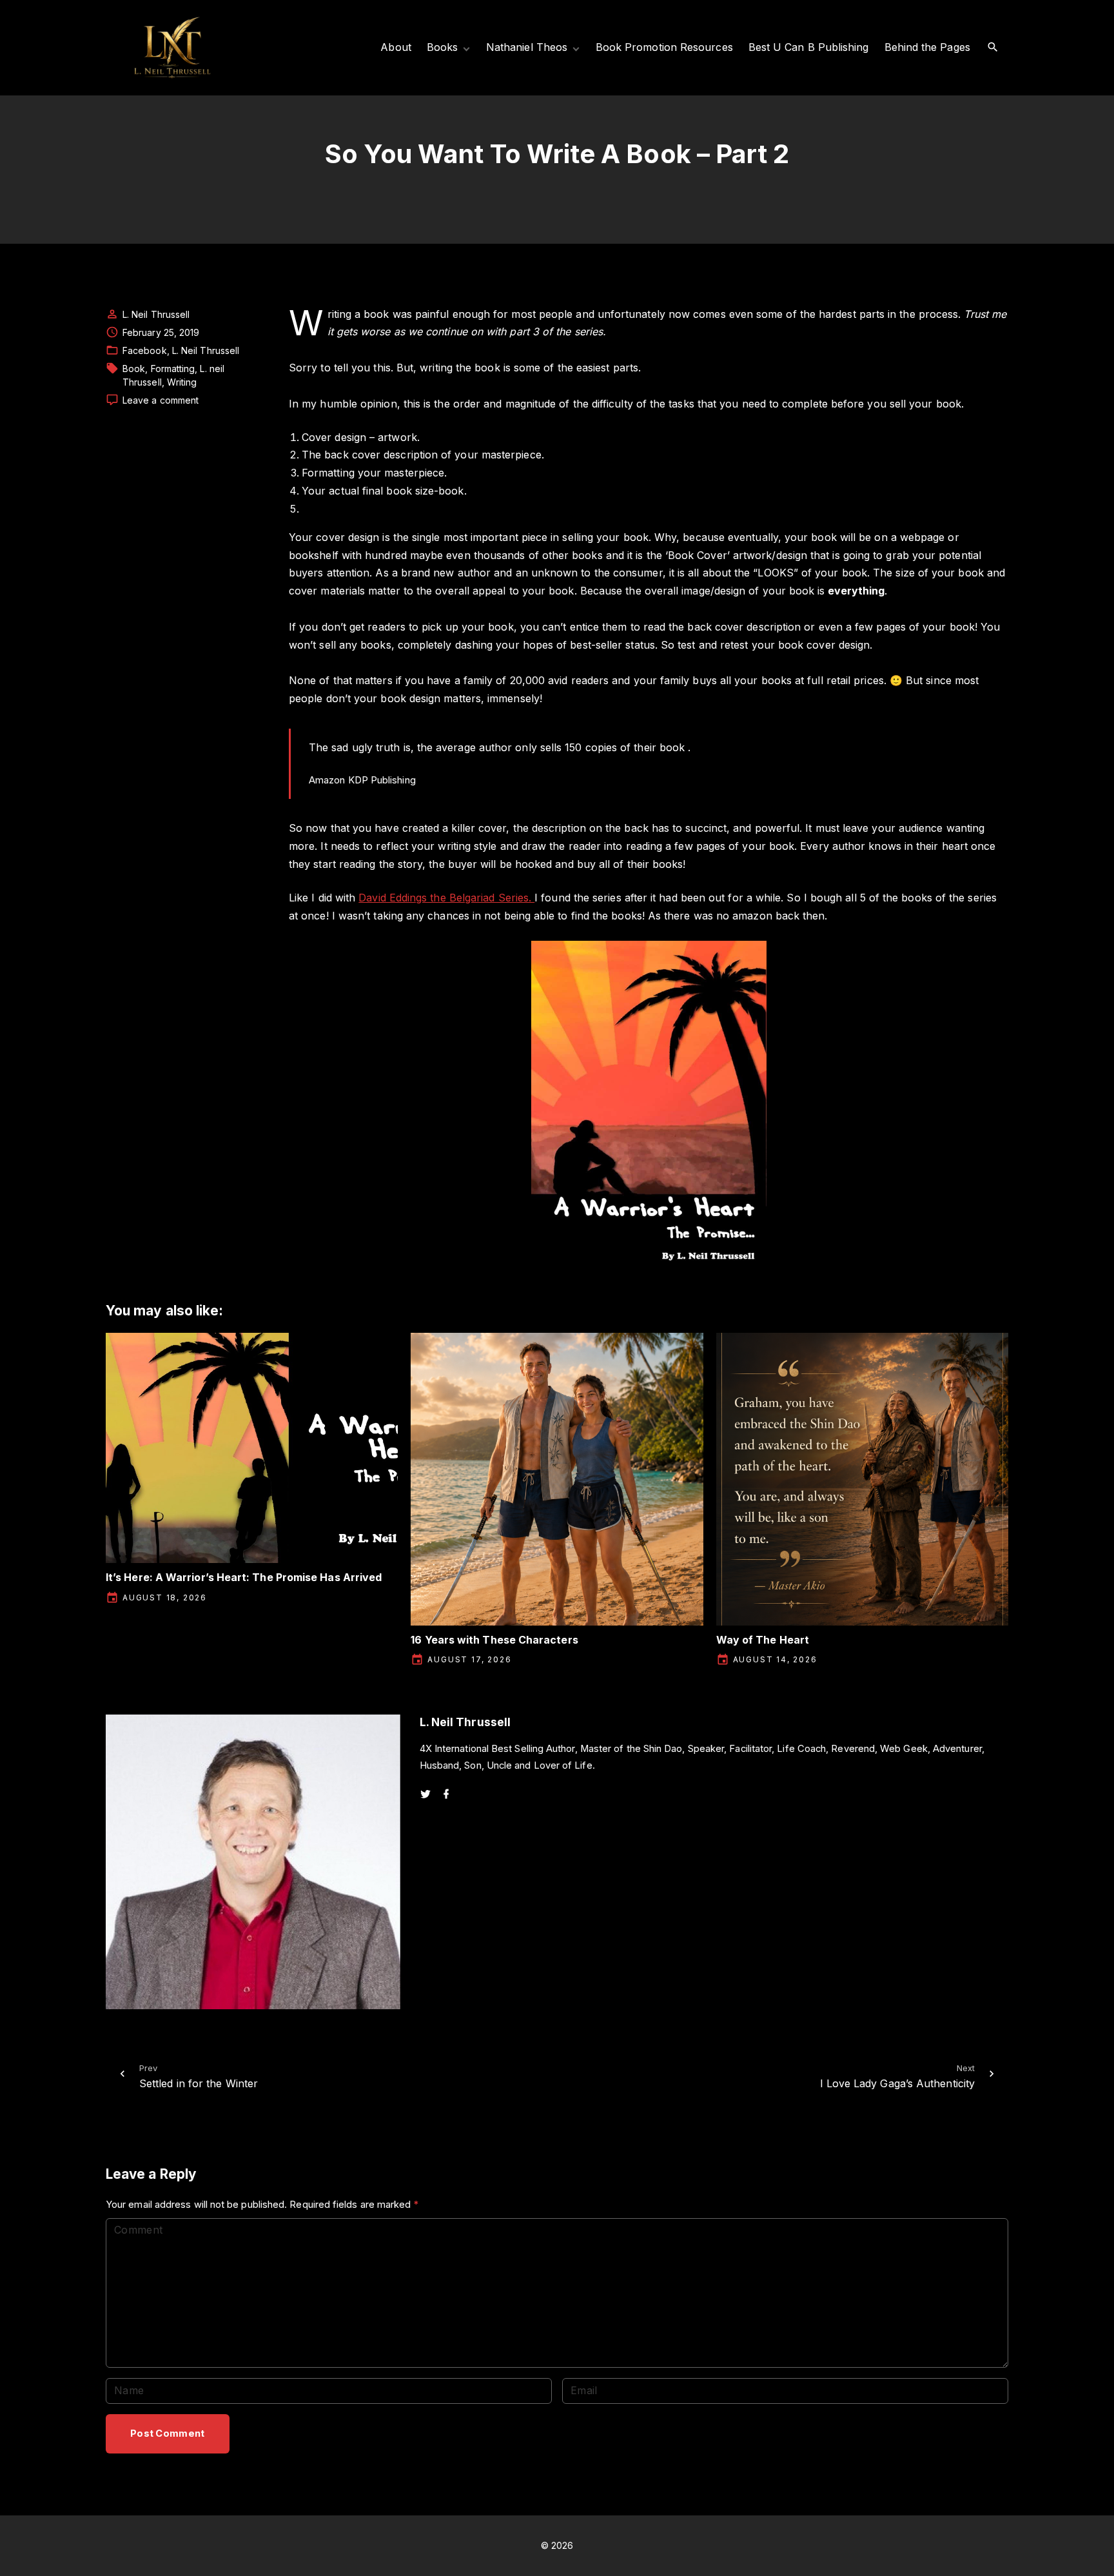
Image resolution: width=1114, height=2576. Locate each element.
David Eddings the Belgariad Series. (446, 898)
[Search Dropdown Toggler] (993, 47)
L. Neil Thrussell (206, 350)
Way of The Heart (763, 1640)
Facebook (145, 350)
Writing (182, 382)
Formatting (173, 369)
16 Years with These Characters (494, 1640)
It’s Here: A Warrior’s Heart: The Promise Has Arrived (244, 1577)
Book (134, 369)
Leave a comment (161, 400)
